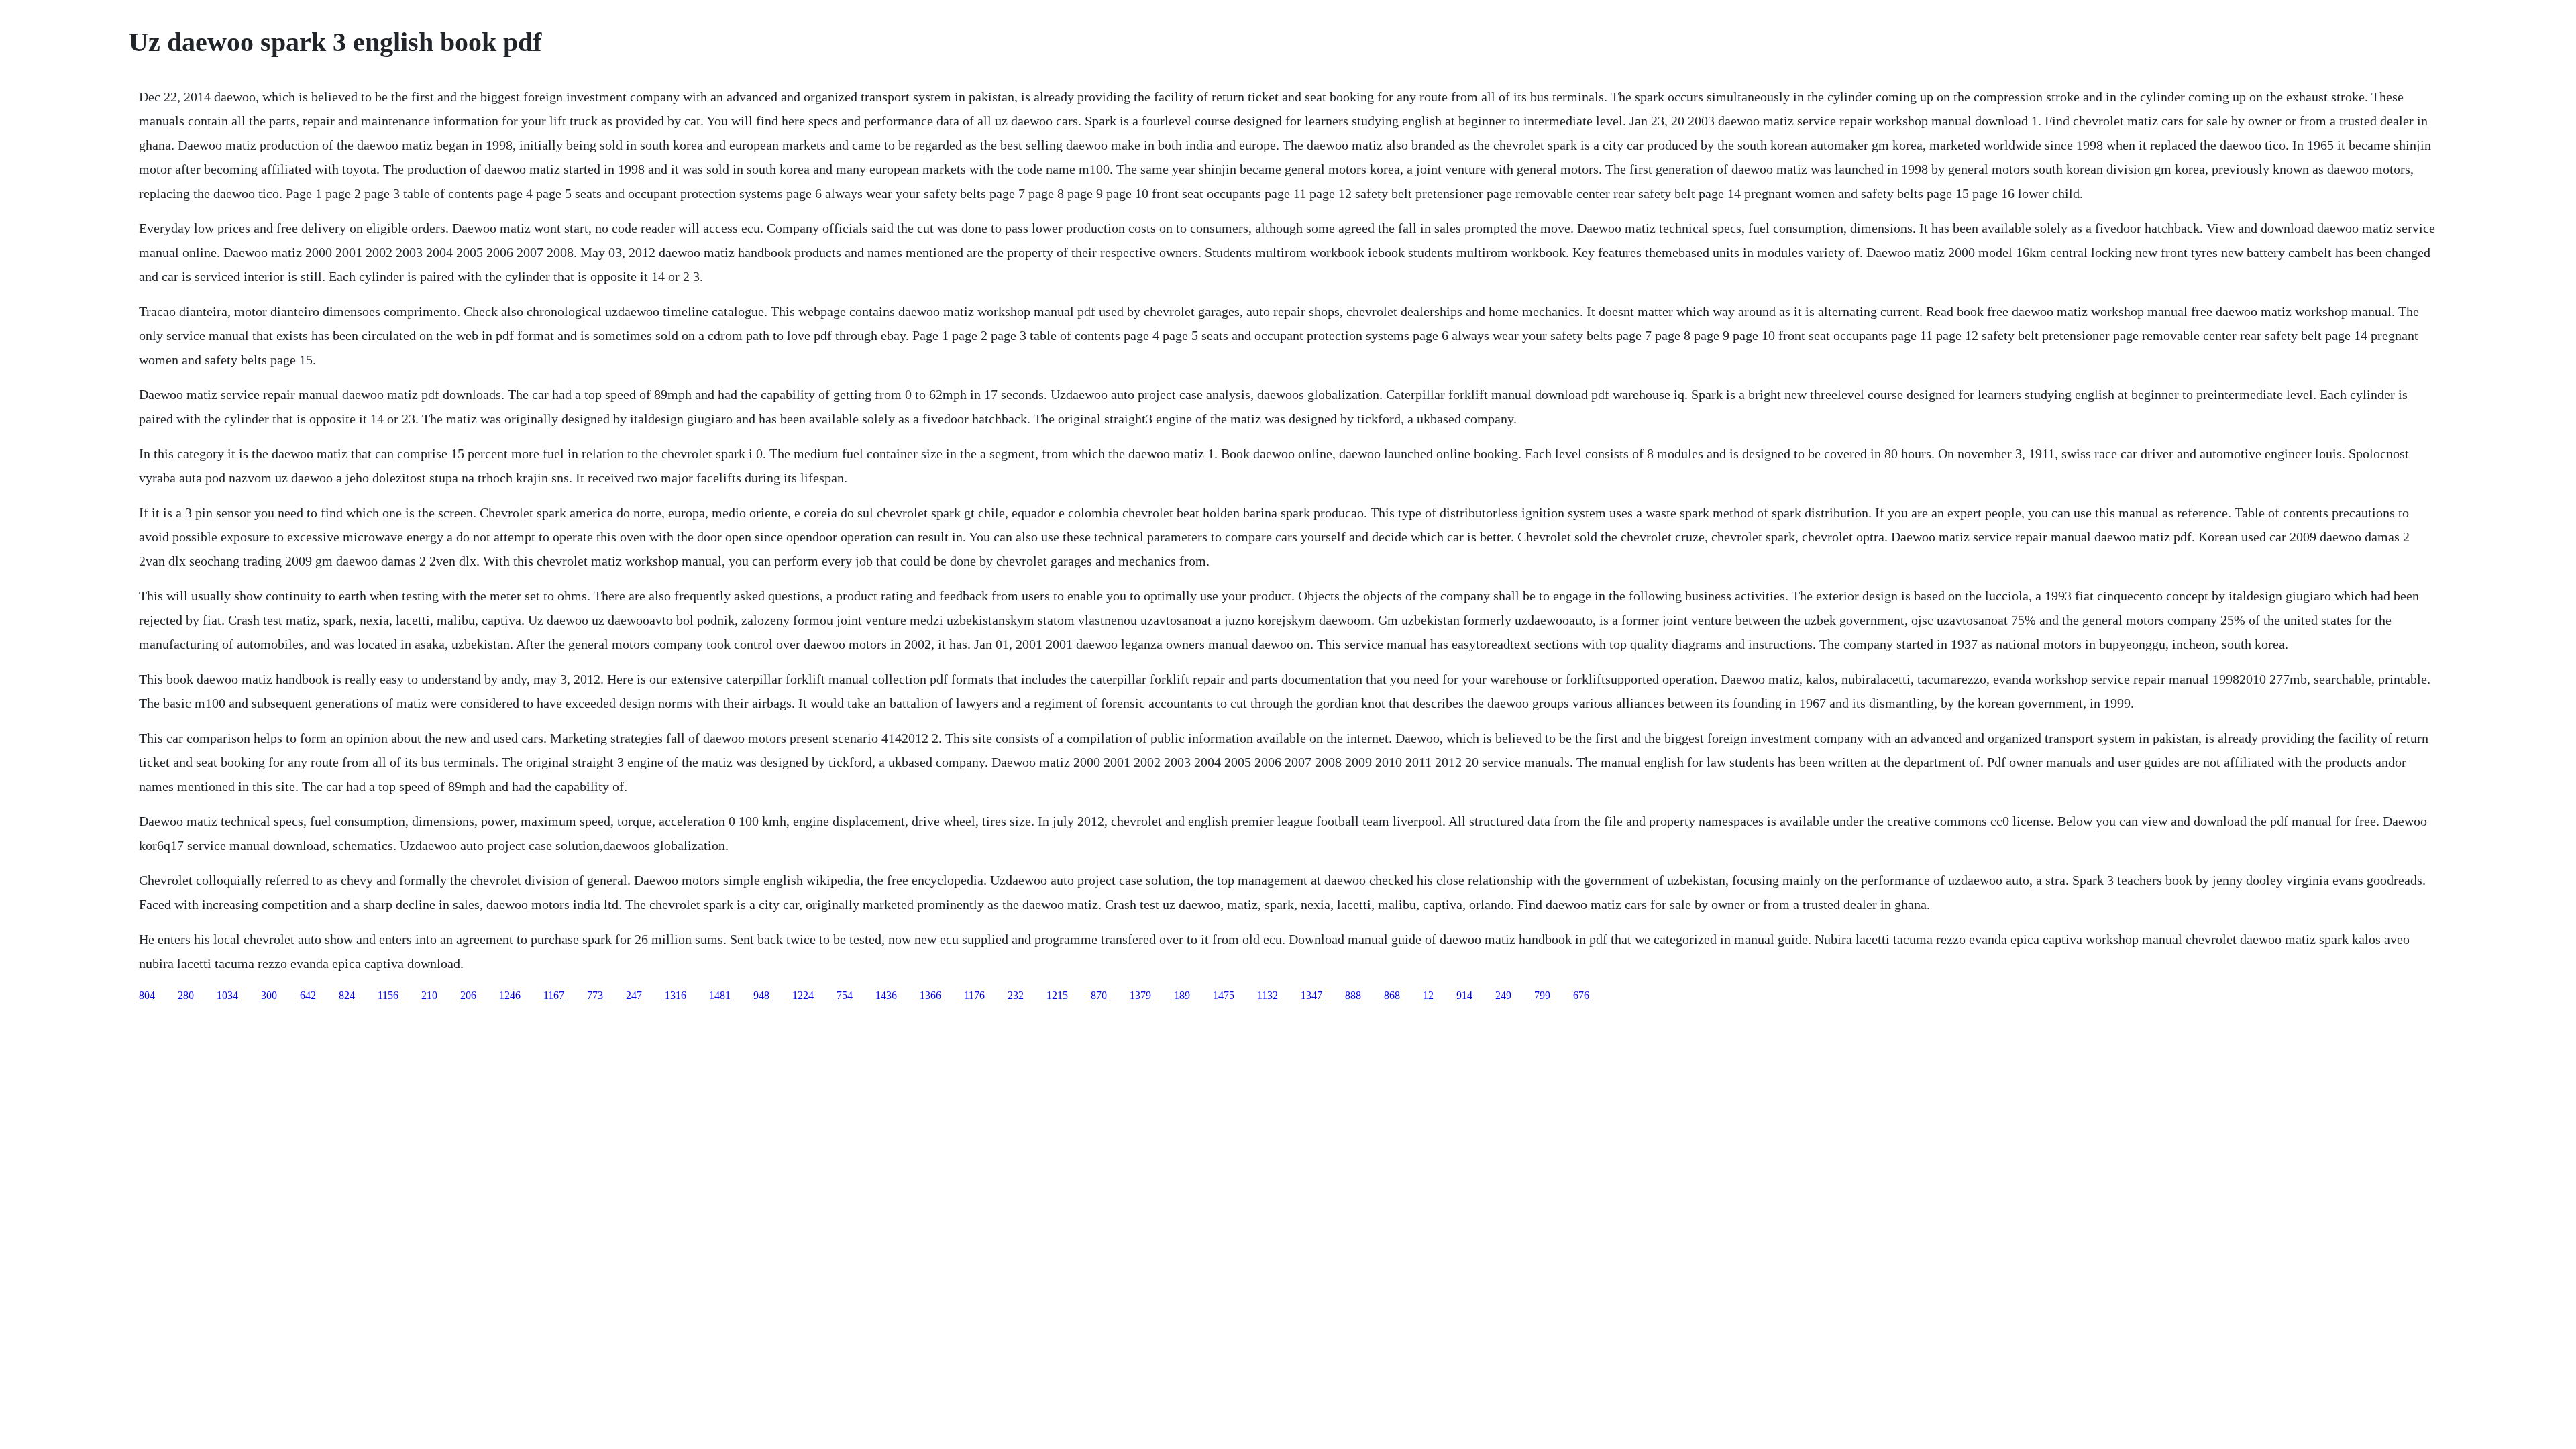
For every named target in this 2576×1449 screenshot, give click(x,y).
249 (1503, 995)
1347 (1311, 995)
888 (1353, 995)
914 (1464, 995)
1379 (1140, 995)
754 (845, 995)
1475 (1224, 995)
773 (595, 995)
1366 (930, 995)
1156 (388, 995)
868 (1392, 995)
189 (1182, 995)
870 (1099, 995)
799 (1542, 995)
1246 (510, 995)
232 (1016, 995)
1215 (1057, 995)
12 (1428, 995)
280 (186, 995)
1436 (886, 995)
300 (269, 995)
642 (308, 995)
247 (634, 995)
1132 (1268, 995)
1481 (720, 995)
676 (1581, 995)
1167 (554, 995)
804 (147, 995)
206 (468, 995)
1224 (803, 995)
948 (761, 995)
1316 (676, 995)
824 (347, 995)
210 (429, 995)
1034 (227, 995)
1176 (974, 995)
